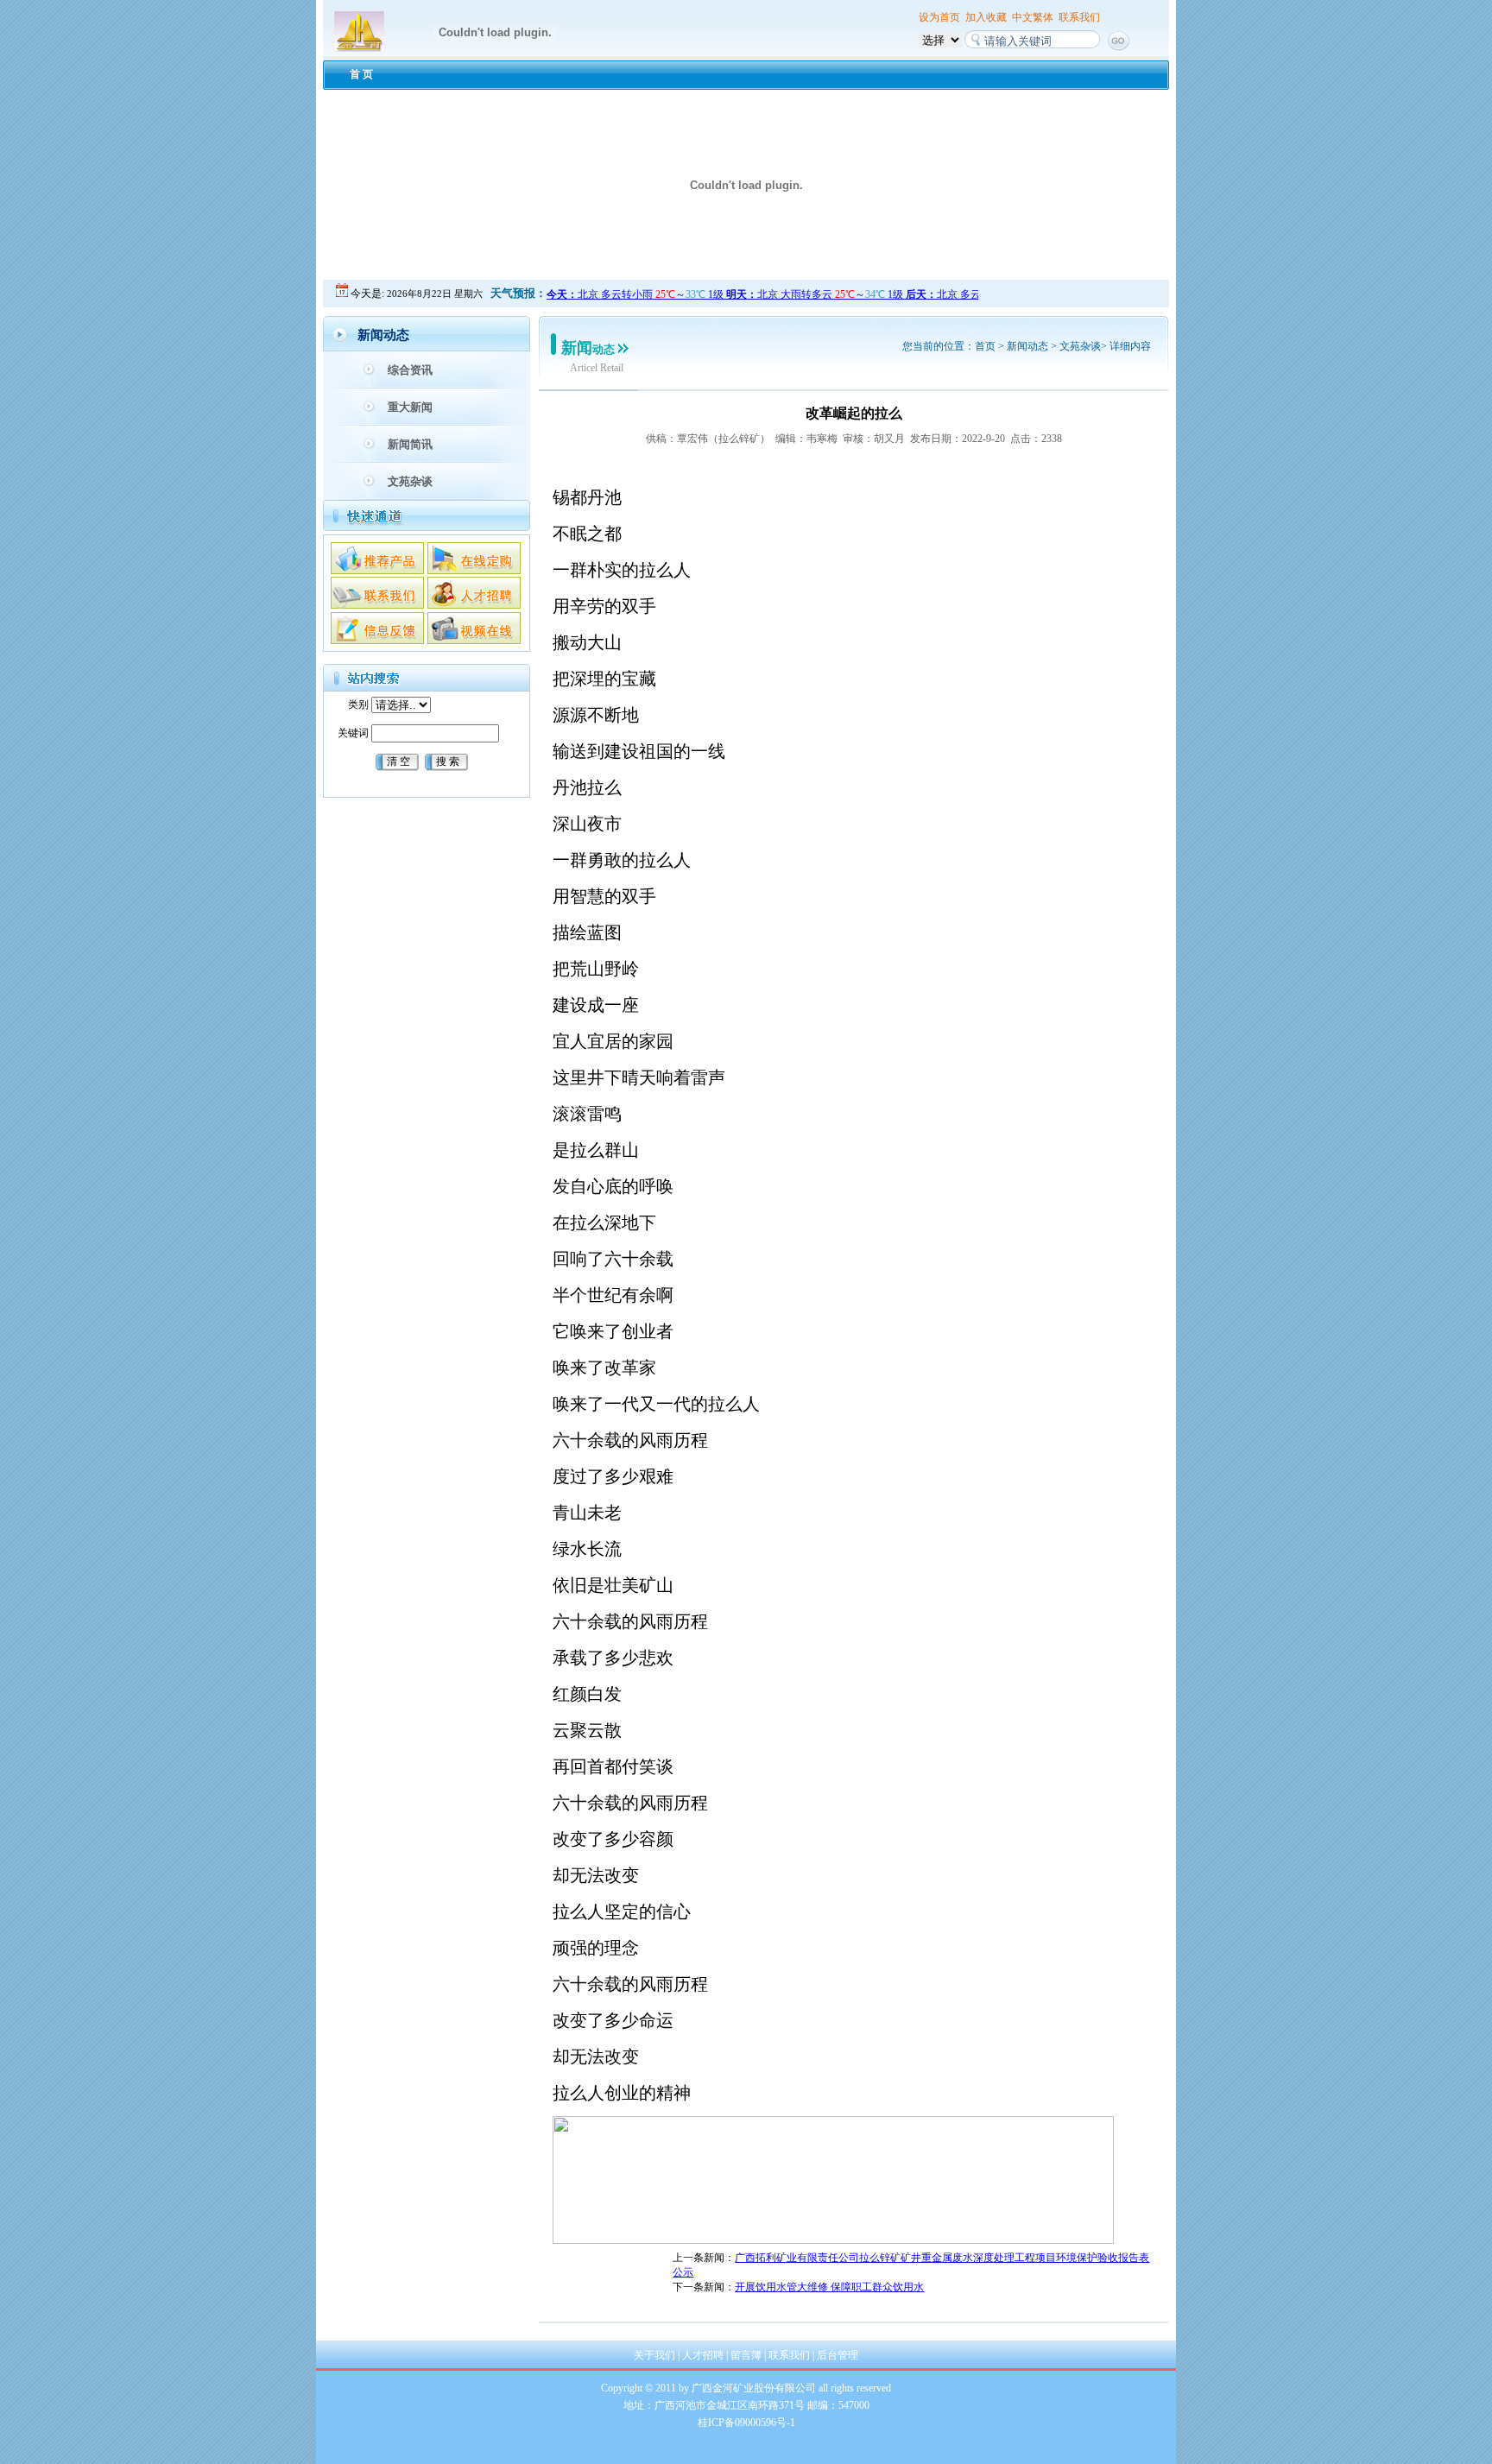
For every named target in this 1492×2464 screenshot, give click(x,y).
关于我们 (654, 2355)
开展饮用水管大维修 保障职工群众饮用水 (829, 2287)
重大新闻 (410, 407)
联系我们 (1079, 17)
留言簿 (746, 2355)
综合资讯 (410, 370)
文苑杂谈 (410, 481)
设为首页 (939, 17)
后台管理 (838, 2355)
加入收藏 (986, 17)
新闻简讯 (410, 444)
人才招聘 (703, 2355)
